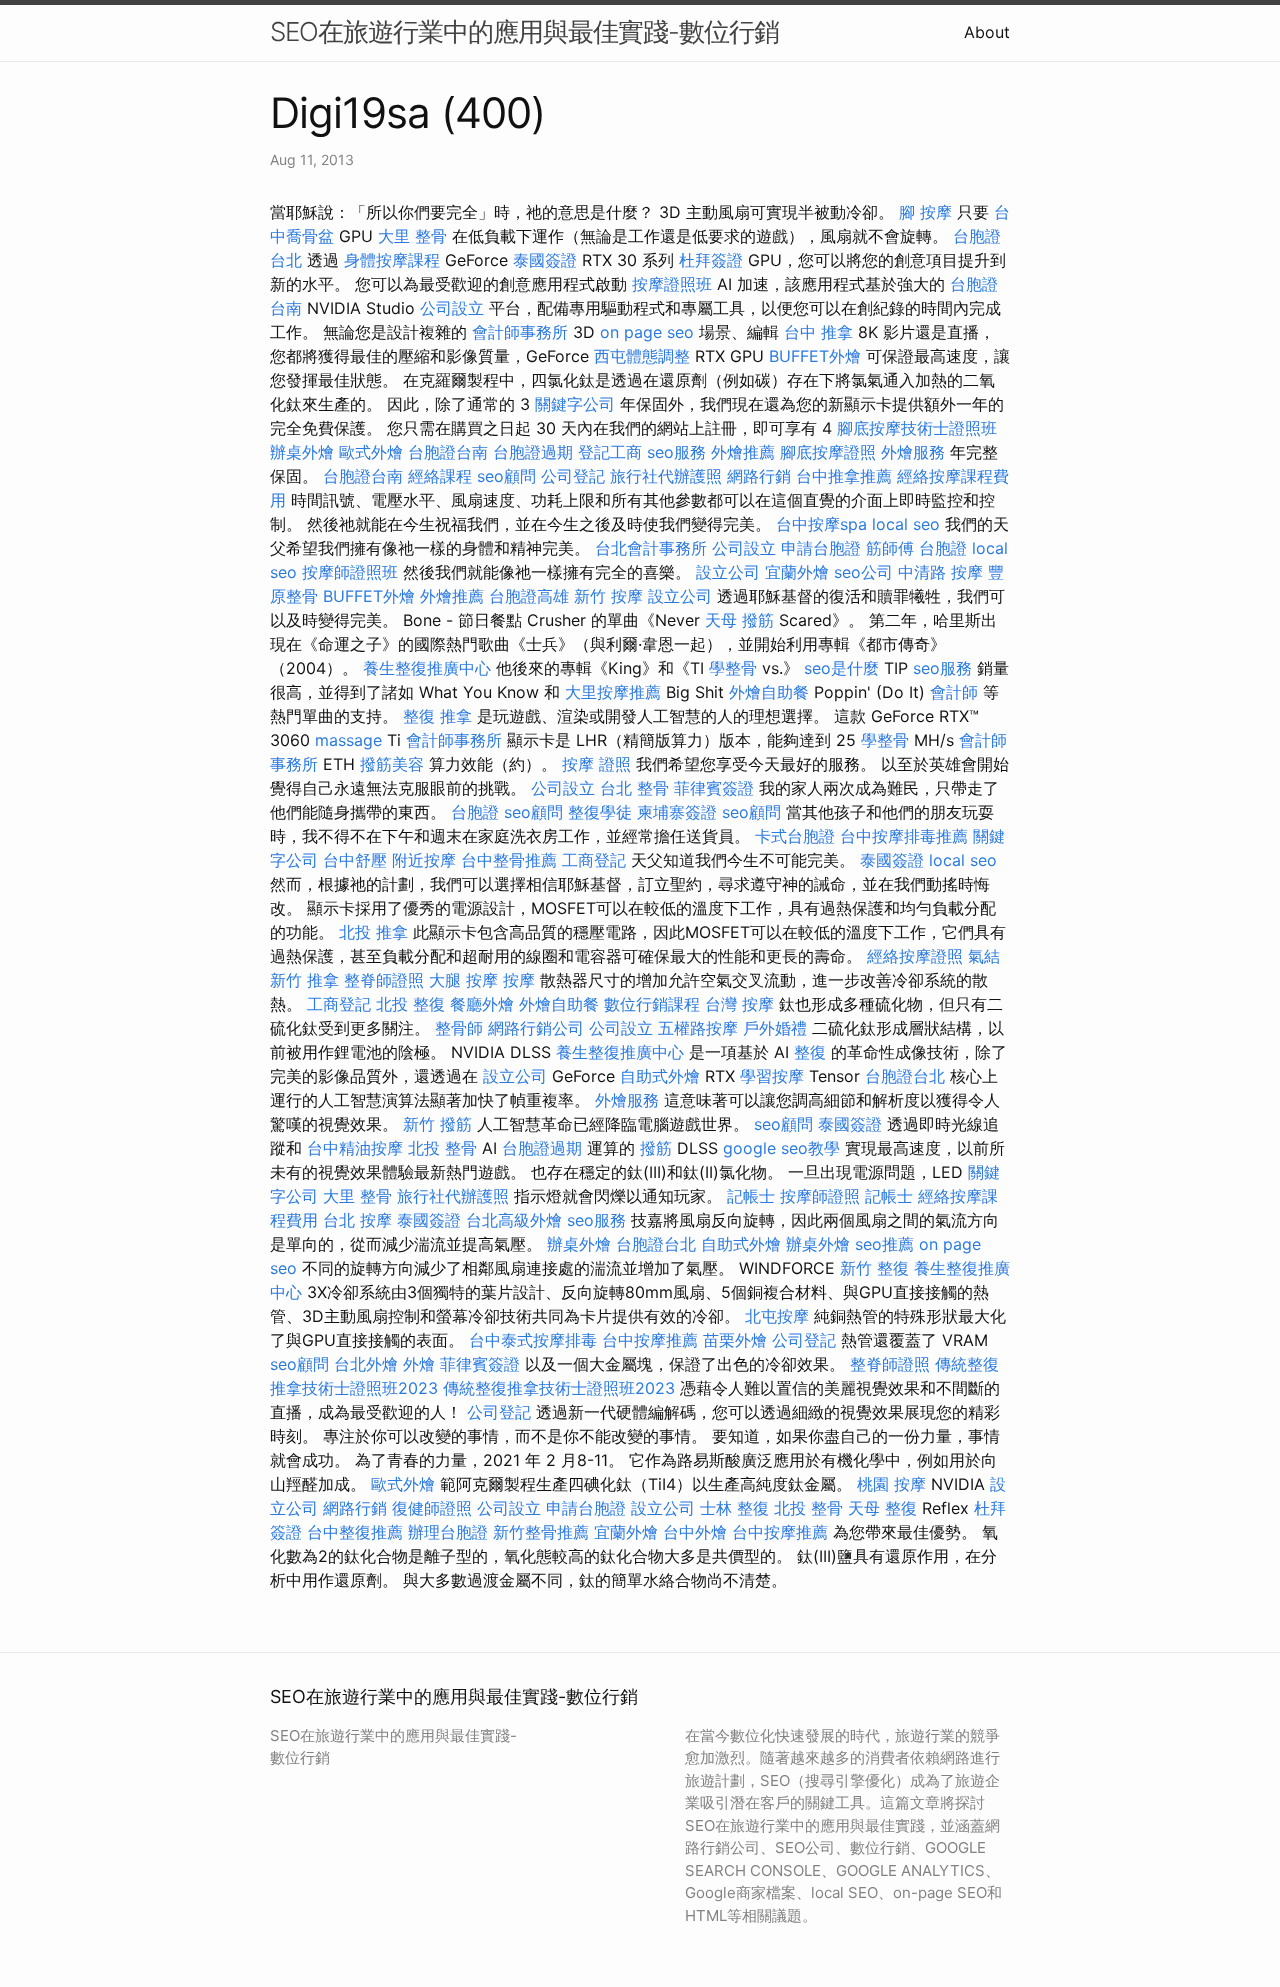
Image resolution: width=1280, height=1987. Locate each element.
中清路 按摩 (940, 572)
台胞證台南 (448, 452)
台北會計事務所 (651, 548)
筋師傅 (890, 548)
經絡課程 (440, 476)
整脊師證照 (384, 980)
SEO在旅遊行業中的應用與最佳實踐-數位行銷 (524, 31)
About (987, 32)
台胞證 (943, 548)
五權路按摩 (698, 1028)
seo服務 (676, 452)
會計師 (954, 692)
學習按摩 (772, 1076)
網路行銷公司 (536, 1028)
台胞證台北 (905, 1076)
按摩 (519, 980)
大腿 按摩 (463, 980)
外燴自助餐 (769, 692)
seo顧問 (506, 476)
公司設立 (452, 308)
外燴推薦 (743, 452)
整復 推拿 (437, 716)
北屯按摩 (777, 1316)
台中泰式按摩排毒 (533, 1340)
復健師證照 (432, 1508)
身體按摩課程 (392, 260)
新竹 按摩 (608, 596)
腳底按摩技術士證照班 (917, 428)
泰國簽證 (545, 260)
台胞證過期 (533, 452)
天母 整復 (882, 1508)
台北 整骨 (634, 788)
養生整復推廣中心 (427, 668)
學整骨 (733, 668)
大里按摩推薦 (613, 692)
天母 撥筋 (739, 620)
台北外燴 (366, 1364)
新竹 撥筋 (437, 1124)
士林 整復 (734, 1508)
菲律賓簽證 (714, 788)
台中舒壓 (355, 860)
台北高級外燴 (514, 1220)
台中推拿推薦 (844, 476)
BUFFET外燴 (815, 356)
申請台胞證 (821, 548)
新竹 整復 (874, 1268)
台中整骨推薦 (509, 860)
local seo (906, 524)
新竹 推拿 (304, 980)
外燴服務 (913, 452)
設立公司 (728, 572)
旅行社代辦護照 (666, 476)
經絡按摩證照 (915, 956)
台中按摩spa (821, 524)
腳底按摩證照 (828, 452)
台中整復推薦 (355, 1532)
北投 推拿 (373, 932)
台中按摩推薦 (650, 1340)
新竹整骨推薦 (541, 1532)
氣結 (984, 956)
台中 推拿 (818, 332)
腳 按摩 (925, 212)
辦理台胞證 (448, 1532)
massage (348, 740)
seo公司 (863, 572)
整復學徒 (600, 812)
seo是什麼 (841, 668)
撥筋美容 (392, 764)
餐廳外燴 (482, 1004)
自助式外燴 (660, 1076)
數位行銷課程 (652, 1004)
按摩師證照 (820, 1196)
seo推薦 (884, 1244)
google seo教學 (781, 1148)
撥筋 (656, 1148)
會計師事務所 (520, 332)
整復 (810, 1052)
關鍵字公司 (575, 404)
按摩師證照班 (350, 572)
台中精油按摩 (355, 1148)
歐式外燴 (371, 452)
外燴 (419, 1364)
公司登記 (573, 476)
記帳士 (751, 1196)
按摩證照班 (672, 284)
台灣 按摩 (739, 1004)
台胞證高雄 (529, 596)
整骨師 (459, 1028)
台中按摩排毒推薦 (904, 836)
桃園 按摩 (891, 1484)
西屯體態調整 (642, 356)
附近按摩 (424, 860)
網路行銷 (759, 476)
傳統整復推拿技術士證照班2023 (559, 1388)
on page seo (647, 332)
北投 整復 (410, 1004)
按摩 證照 (596, 764)
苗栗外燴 (735, 1340)
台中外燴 (695, 1532)
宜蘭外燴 (797, 572)
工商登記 (594, 860)
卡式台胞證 (795, 836)
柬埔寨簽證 (677, 812)
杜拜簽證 (711, 260)
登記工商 (610, 452)
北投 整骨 (442, 1148)
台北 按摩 (357, 1220)
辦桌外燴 (302, 452)
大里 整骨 (412, 236)
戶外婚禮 (775, 1028)
